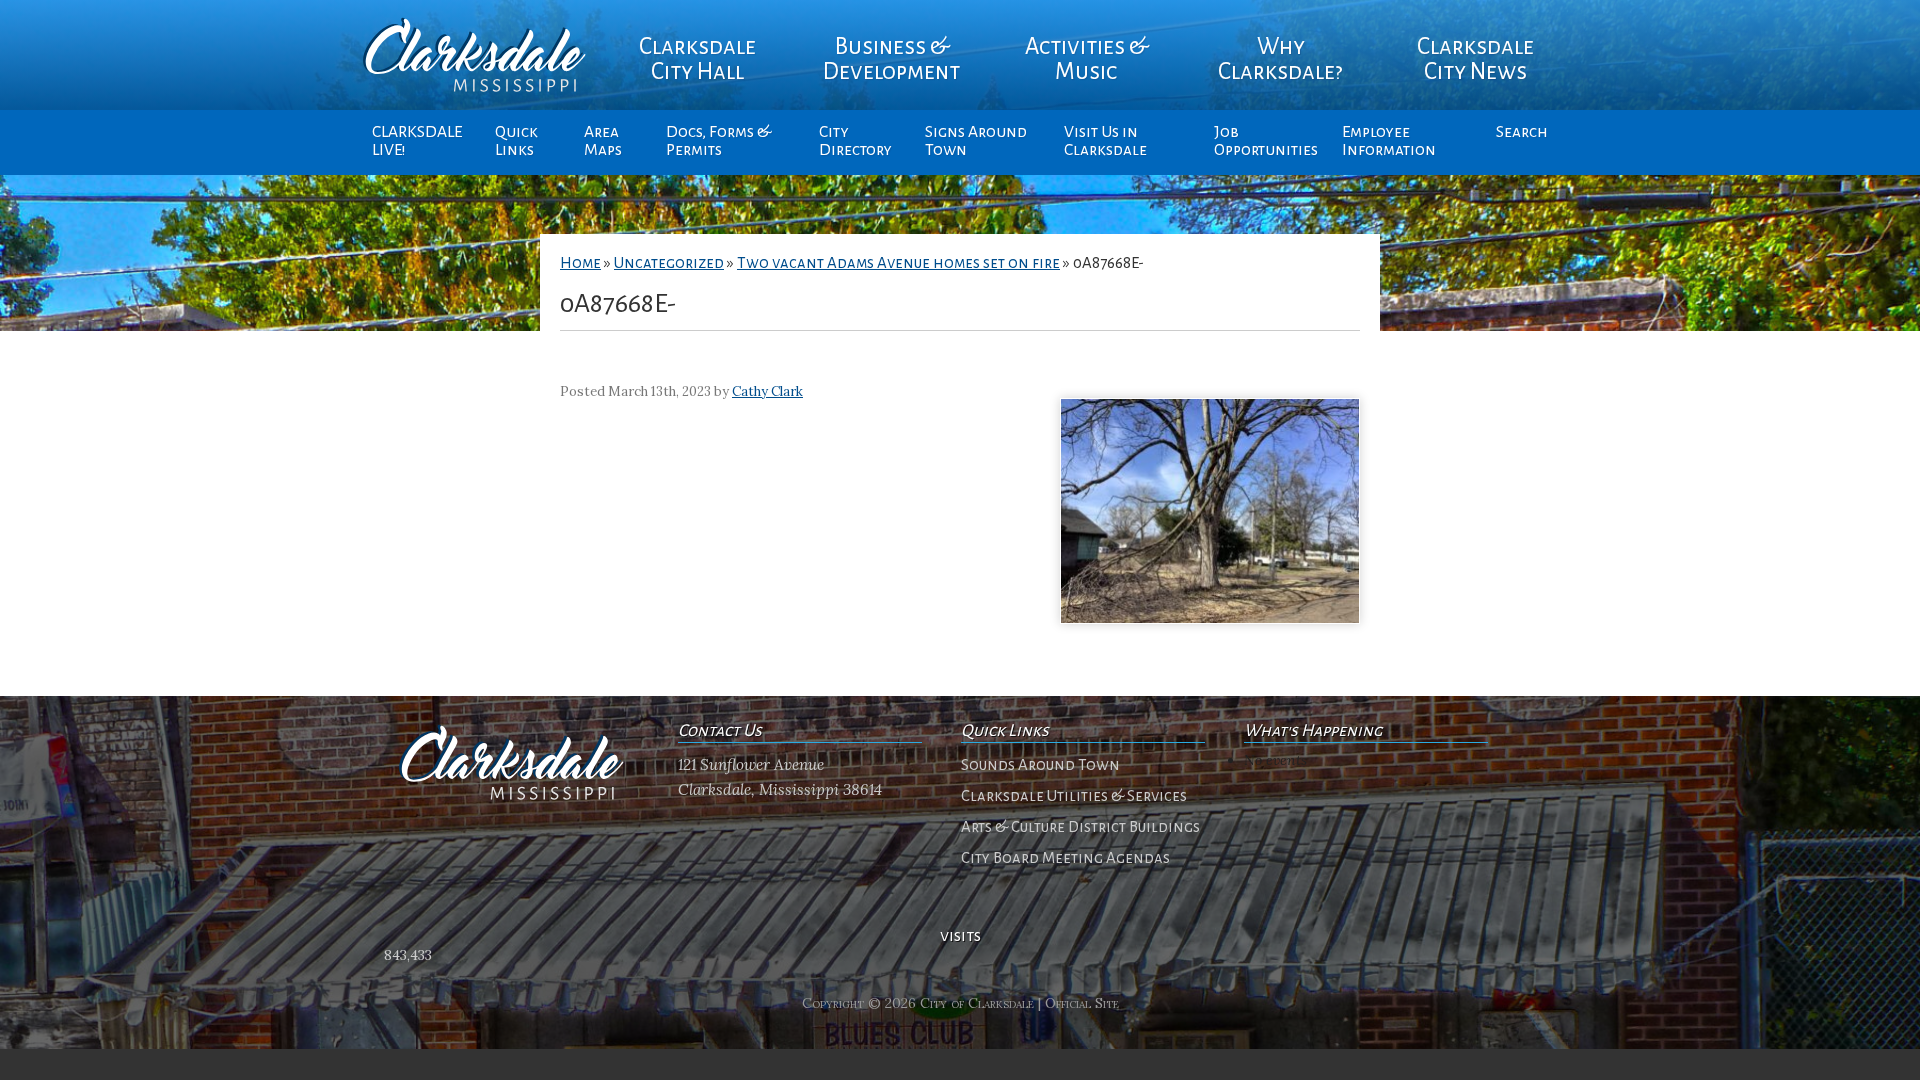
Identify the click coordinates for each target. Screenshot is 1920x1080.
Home (580, 263)
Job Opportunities (1266, 141)
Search (1522, 132)
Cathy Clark (767, 391)
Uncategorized (669, 263)
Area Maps (603, 141)
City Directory (855, 141)
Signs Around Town (976, 141)
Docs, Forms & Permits (718, 141)
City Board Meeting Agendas (1065, 858)
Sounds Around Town (1040, 765)
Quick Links (516, 141)
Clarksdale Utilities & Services (1074, 796)
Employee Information (1389, 141)
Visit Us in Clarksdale (1105, 141)
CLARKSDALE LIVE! (417, 141)
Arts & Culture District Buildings (1080, 827)
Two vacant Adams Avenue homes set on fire (898, 263)
